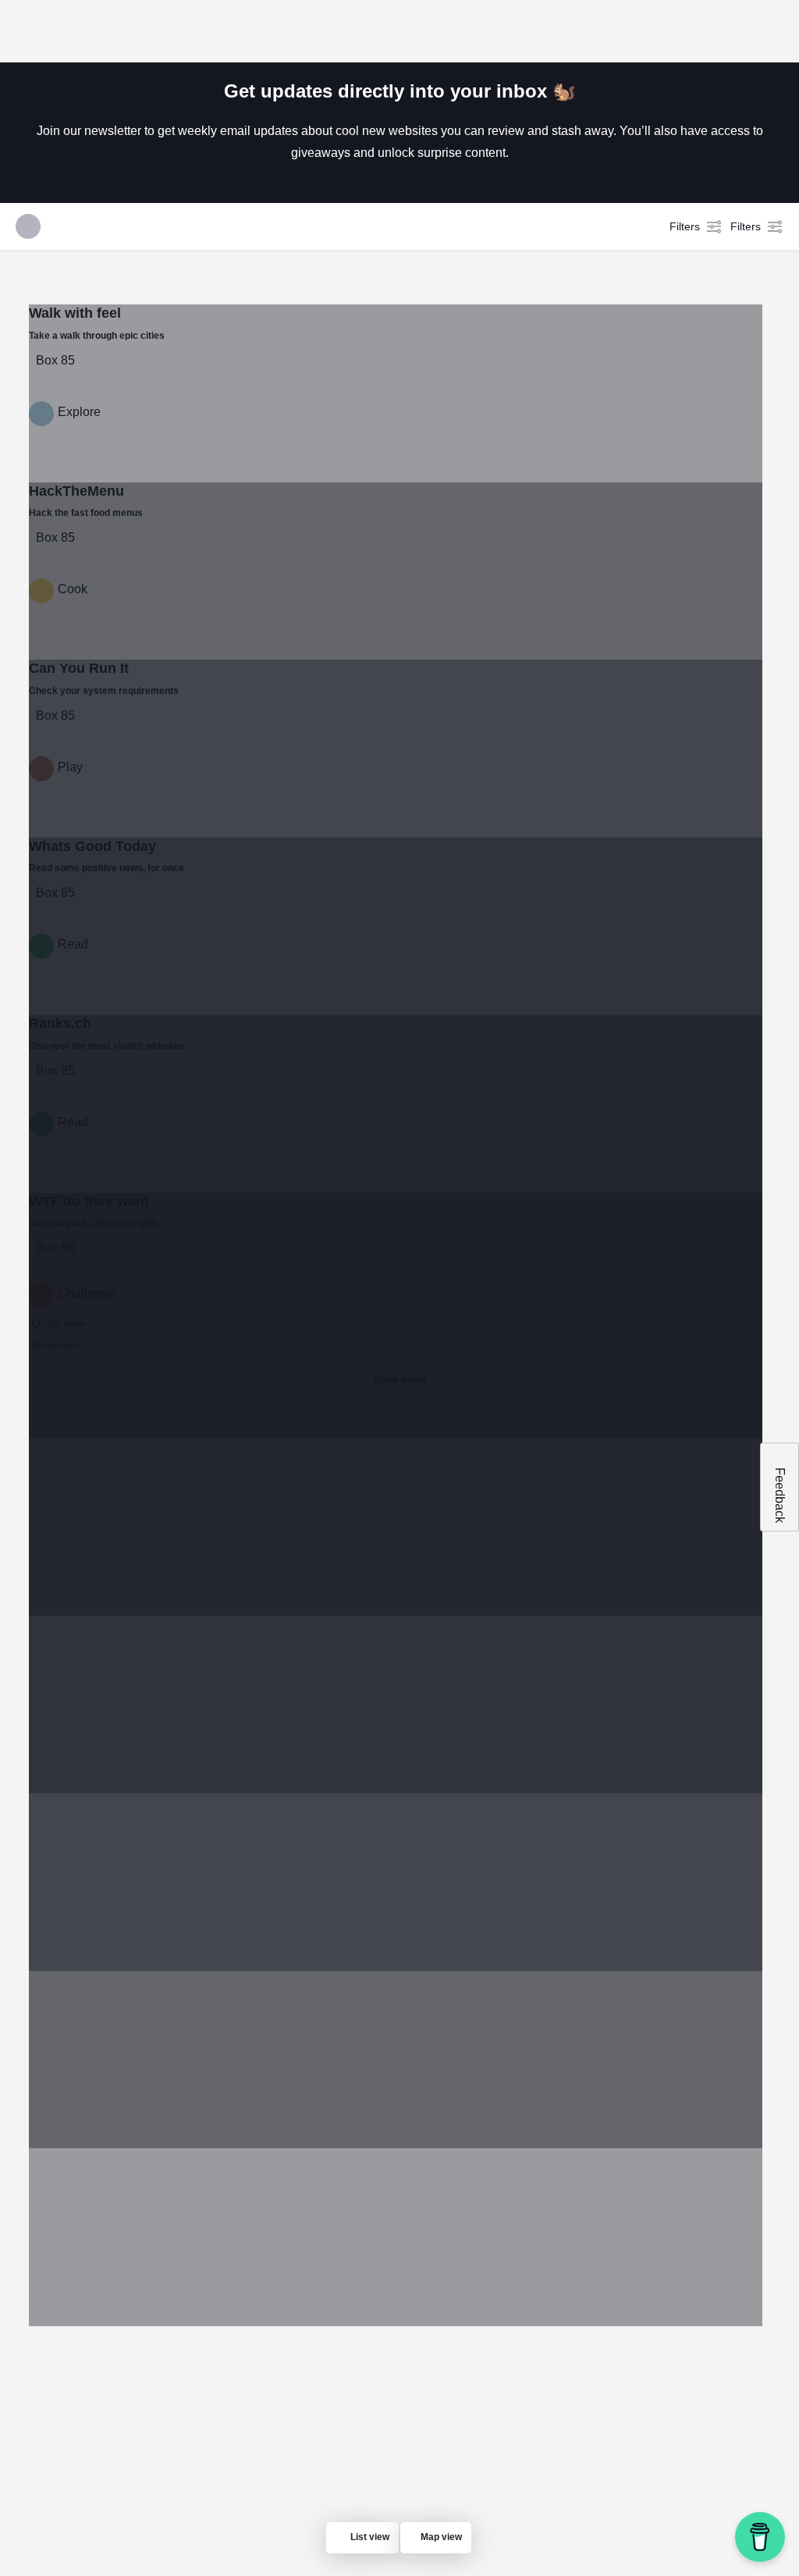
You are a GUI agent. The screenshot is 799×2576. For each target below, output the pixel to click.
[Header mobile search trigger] (776, 30)
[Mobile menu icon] (24, 31)
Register (732, 30)
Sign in (678, 30)
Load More (456, 889)
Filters (685, 226)
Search (602, 365)
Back (250, 365)
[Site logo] (119, 31)
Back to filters (408, 811)
